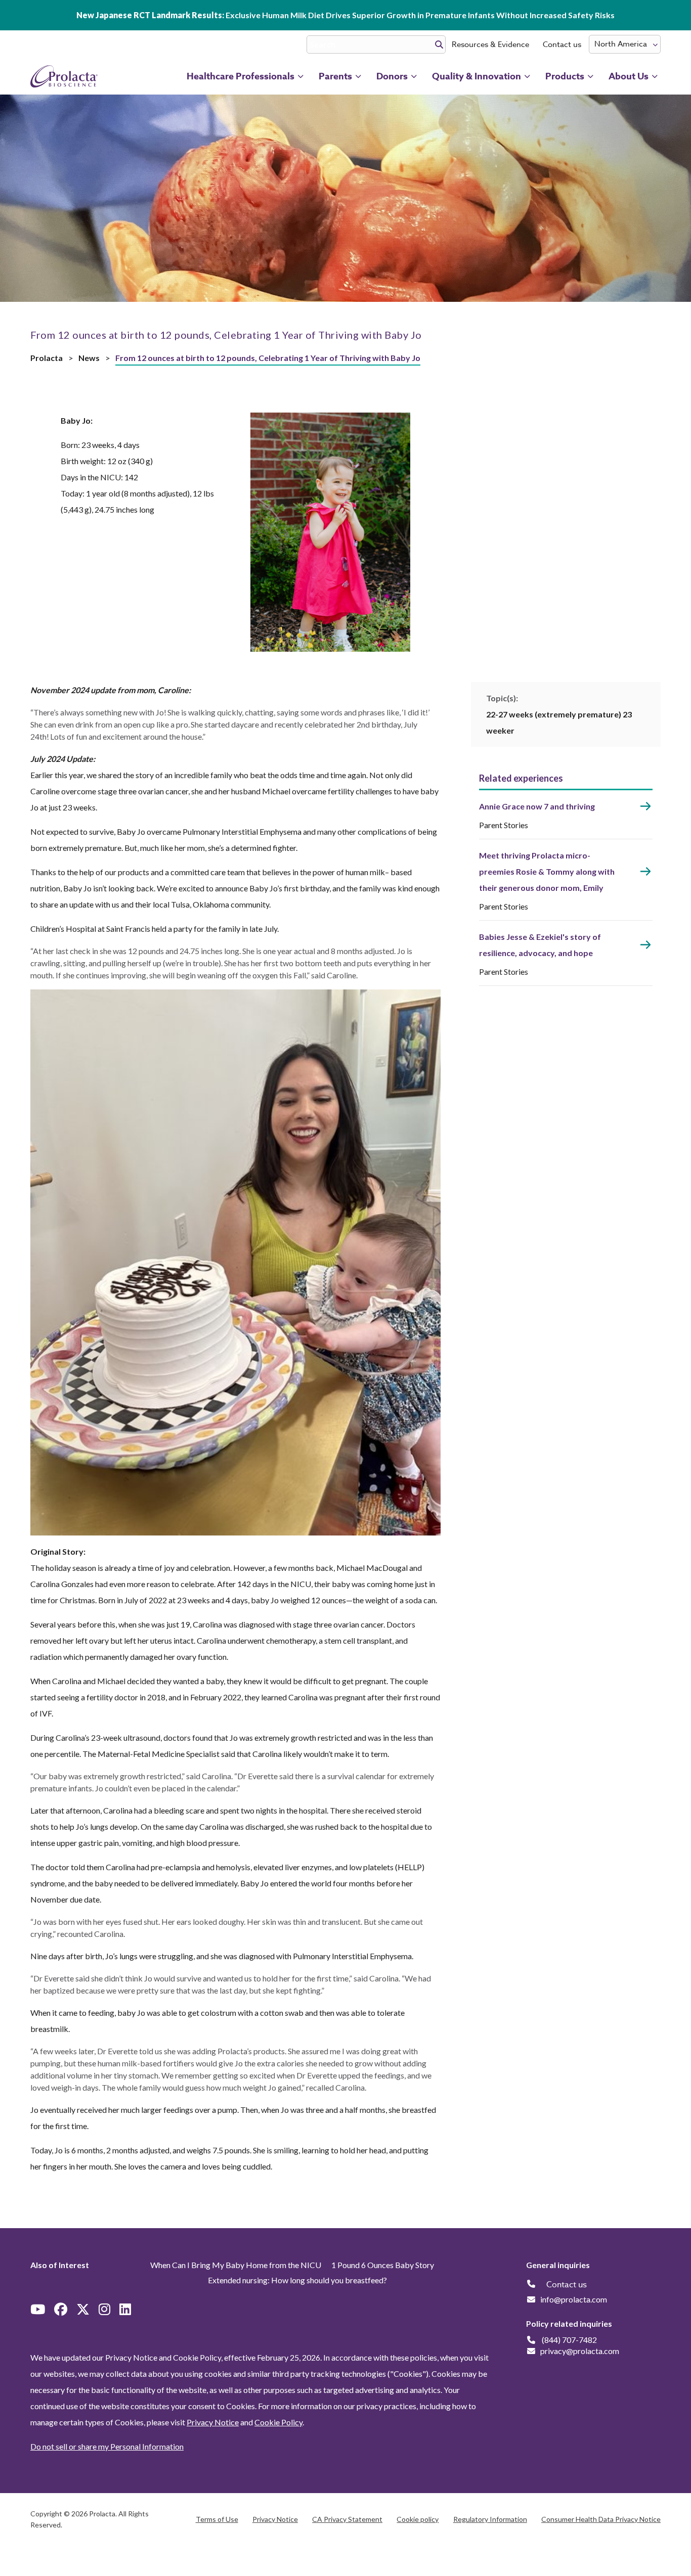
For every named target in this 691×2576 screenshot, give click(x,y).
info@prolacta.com (574, 2299)
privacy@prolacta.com (580, 2351)
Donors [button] (392, 76)
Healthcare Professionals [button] (241, 76)
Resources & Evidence (490, 44)
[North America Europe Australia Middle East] (625, 44)
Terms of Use (217, 2519)
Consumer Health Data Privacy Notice (601, 2519)
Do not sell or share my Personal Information (107, 2446)
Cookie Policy (278, 2422)
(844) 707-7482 (569, 2340)
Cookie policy (418, 2519)
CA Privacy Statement (347, 2519)
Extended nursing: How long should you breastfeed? (297, 2280)
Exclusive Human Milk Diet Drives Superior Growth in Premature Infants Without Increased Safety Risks (345, 15)
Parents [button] (335, 76)
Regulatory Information (490, 2519)
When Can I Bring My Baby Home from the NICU (236, 2265)
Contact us (562, 44)
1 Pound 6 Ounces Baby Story (383, 2265)
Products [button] (565, 76)
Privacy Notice (213, 2422)
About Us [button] (629, 76)
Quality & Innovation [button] (477, 76)
